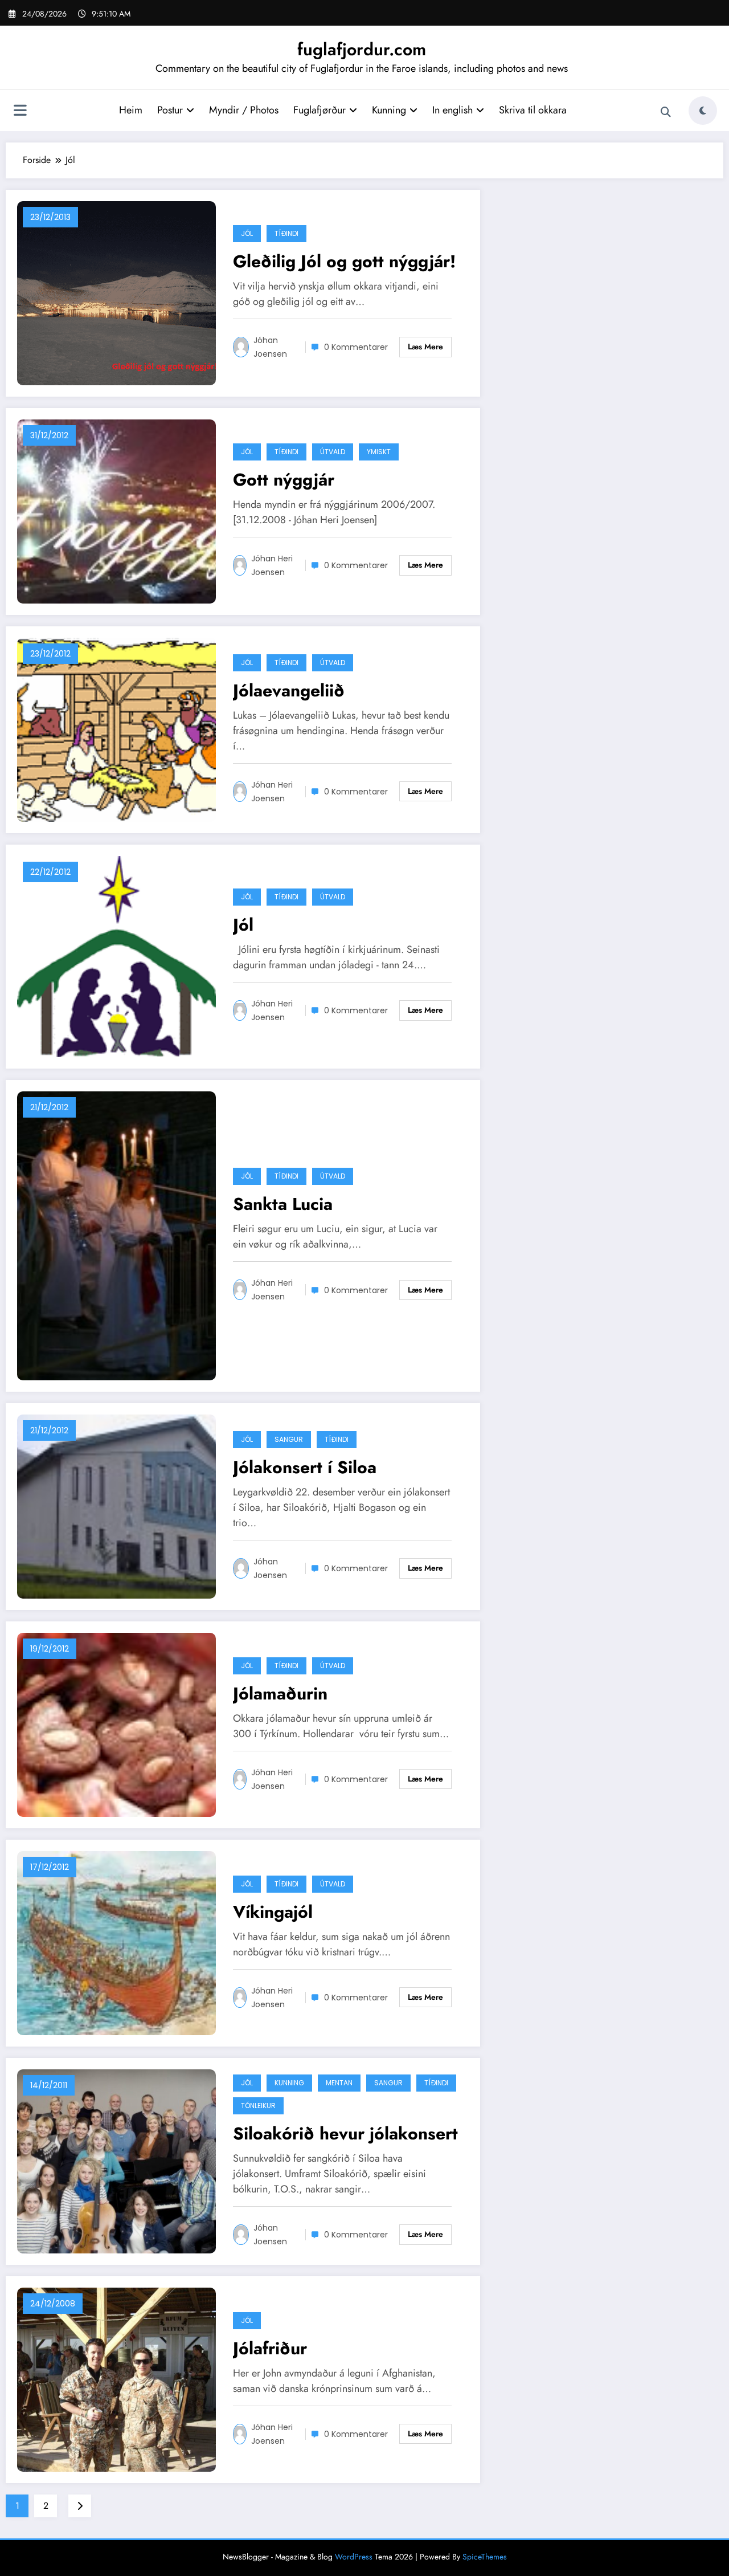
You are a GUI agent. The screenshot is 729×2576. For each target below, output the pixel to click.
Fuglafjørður (320, 110)
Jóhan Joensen (270, 347)
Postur (170, 110)
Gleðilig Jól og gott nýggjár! (344, 261)
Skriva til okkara (533, 110)
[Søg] (666, 112)
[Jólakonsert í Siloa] (116, 1505)
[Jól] (116, 955)
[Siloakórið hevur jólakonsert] (116, 2160)
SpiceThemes (485, 2557)
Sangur (289, 1439)
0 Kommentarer (356, 347)
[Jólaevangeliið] (116, 729)
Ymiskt (379, 452)
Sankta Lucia (283, 1204)
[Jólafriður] (116, 2379)
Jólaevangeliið (289, 690)
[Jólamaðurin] (116, 1724)
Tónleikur (258, 2106)
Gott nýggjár (284, 480)
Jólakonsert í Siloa (305, 1467)
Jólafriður (270, 2348)
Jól (247, 233)
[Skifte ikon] (20, 112)
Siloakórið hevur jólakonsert (345, 2133)
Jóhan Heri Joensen (272, 565)
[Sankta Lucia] (116, 1235)
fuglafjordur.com (362, 49)
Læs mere (425, 347)
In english (452, 110)
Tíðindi (286, 233)
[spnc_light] (703, 111)
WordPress (354, 2557)
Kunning (389, 110)
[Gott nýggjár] (116, 510)
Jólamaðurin (280, 1693)
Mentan (339, 2083)
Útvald (333, 452)
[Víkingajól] (116, 1942)
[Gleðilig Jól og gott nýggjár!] (116, 292)
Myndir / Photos (244, 110)
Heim (131, 110)
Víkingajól (273, 1912)
